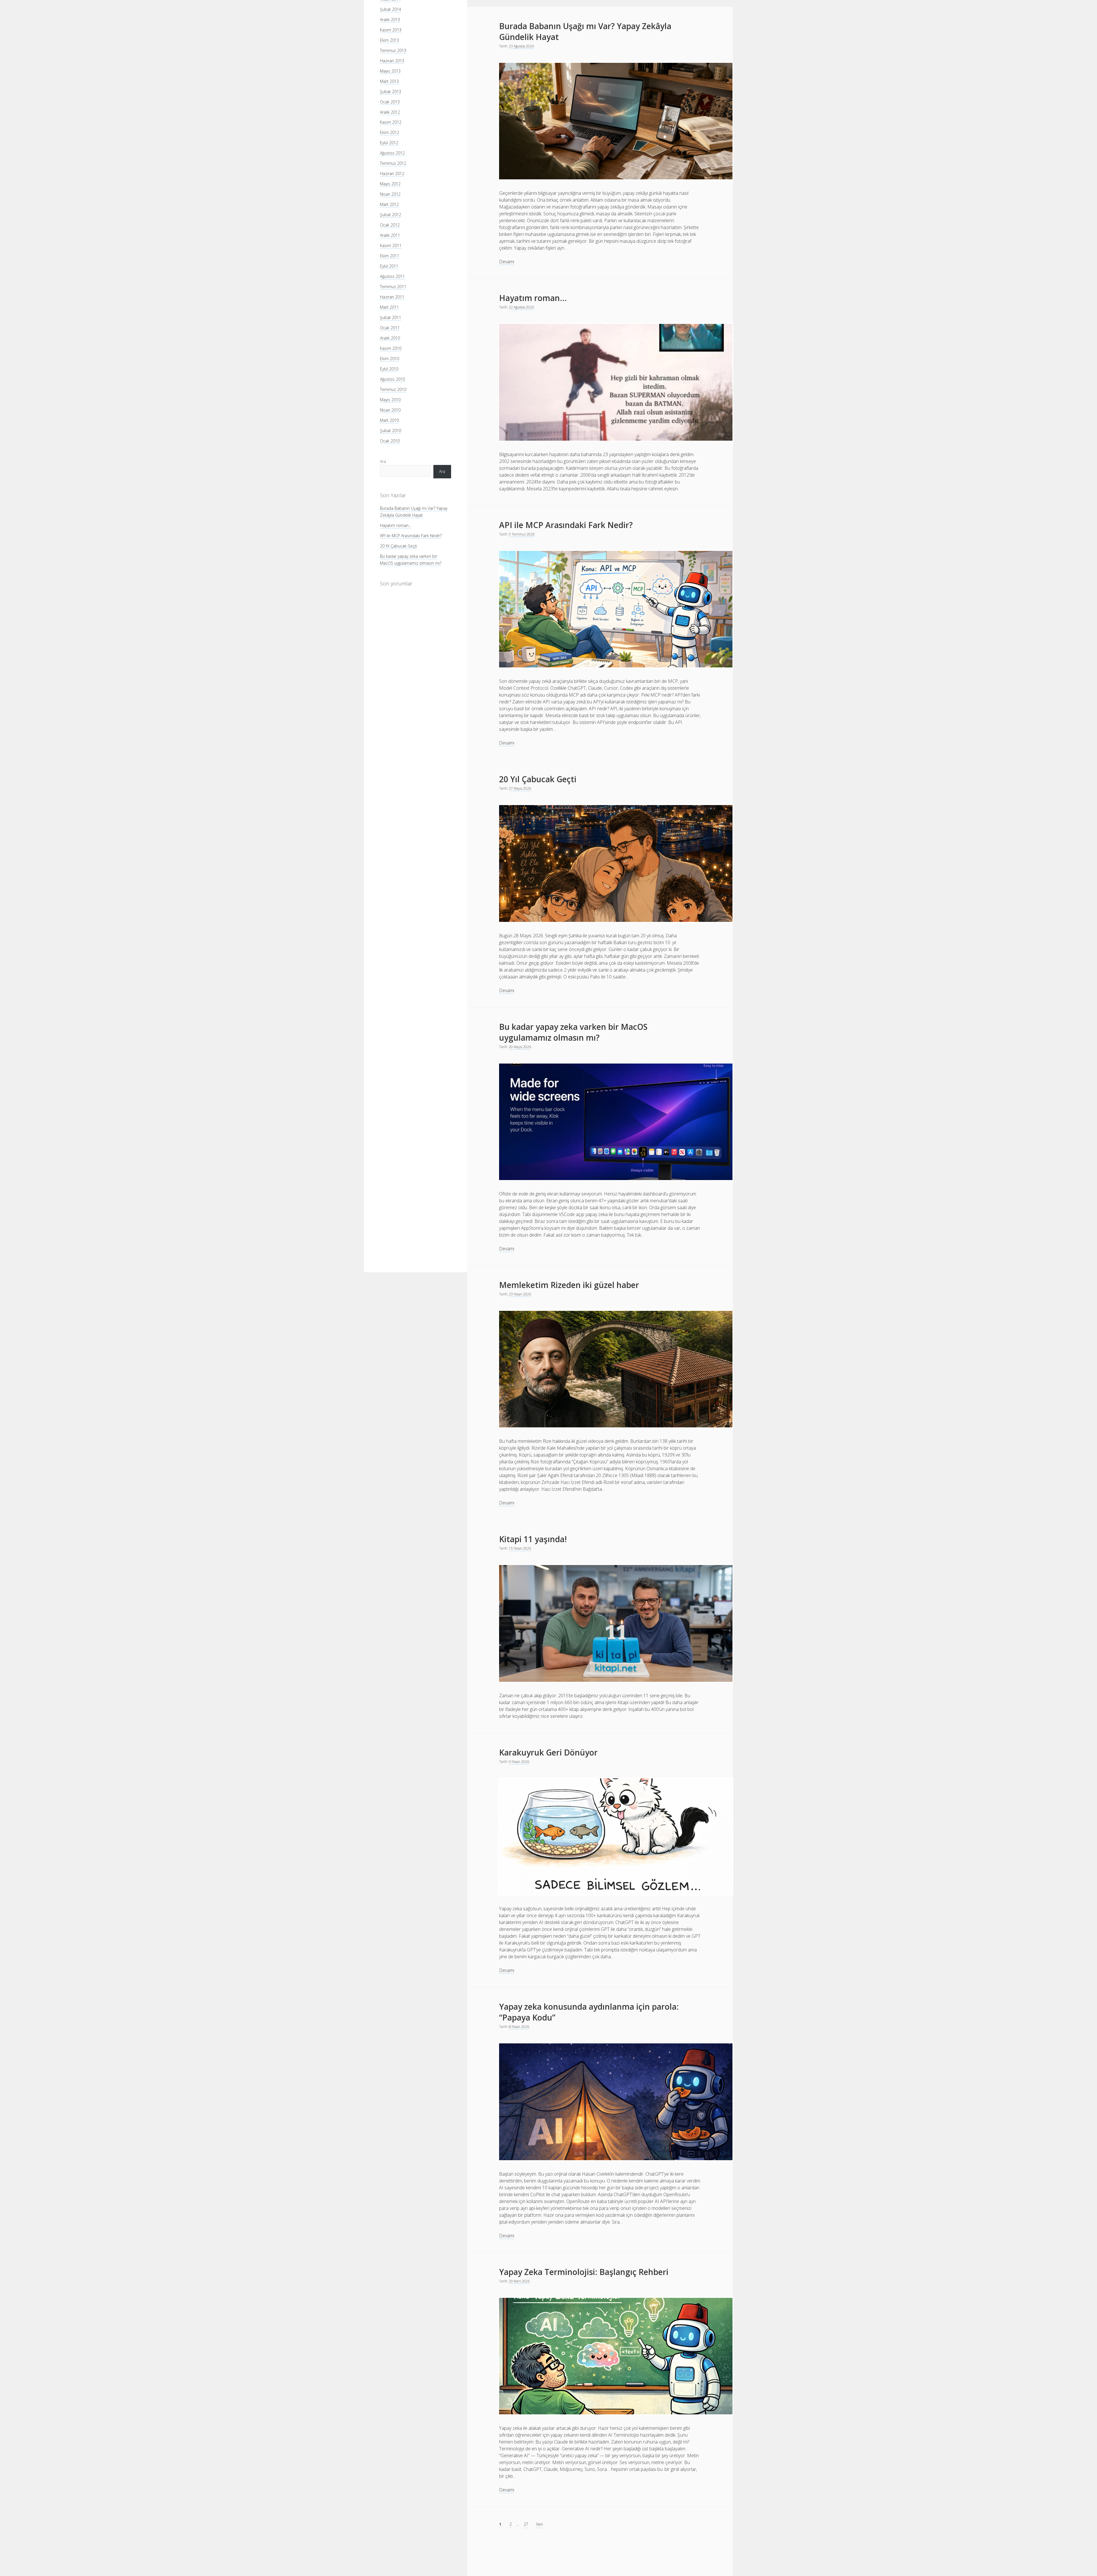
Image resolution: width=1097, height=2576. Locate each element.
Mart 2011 (389, 307)
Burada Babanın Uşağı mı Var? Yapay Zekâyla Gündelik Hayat (585, 31)
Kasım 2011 (391, 245)
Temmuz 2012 (393, 163)
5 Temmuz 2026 (522, 534)
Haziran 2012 (392, 173)
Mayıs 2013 (390, 71)
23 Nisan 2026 (520, 1294)
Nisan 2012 (390, 194)
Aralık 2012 (390, 112)
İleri (540, 2524)
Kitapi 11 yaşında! (533, 1539)
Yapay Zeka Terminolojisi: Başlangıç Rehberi (584, 2272)
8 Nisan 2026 (519, 2027)
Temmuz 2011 (393, 287)
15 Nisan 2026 (520, 1548)
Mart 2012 (389, 204)
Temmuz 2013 (393, 50)
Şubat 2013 (391, 91)
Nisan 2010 (390, 410)
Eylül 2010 (389, 369)
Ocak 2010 (390, 441)
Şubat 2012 (391, 215)
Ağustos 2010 (392, 379)
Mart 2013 (389, 81)
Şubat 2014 (391, 9)
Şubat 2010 (391, 431)
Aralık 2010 (390, 338)
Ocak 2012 (390, 225)
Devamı (507, 262)
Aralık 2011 (390, 235)
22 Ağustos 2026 (521, 307)
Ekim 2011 (390, 256)
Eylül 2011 (389, 266)
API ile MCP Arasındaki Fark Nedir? (411, 535)
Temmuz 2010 (393, 389)
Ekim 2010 (390, 359)
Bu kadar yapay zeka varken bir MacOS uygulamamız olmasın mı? (573, 1032)
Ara (383, 461)
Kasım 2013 (391, 30)
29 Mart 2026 (519, 2281)
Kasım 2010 (391, 348)
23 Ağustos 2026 (521, 46)
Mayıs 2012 (390, 184)
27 (526, 2524)
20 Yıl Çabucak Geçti (399, 546)
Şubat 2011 (391, 317)
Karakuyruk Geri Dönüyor (548, 1752)
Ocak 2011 (390, 328)
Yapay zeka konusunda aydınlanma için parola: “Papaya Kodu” (589, 2012)
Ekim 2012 (390, 132)
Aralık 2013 (390, 19)
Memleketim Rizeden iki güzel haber (569, 1285)
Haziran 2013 (392, 60)
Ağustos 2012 (392, 153)
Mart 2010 (389, 420)
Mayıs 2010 (390, 400)
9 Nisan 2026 (519, 1762)
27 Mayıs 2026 (520, 788)
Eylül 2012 (389, 143)
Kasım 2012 (391, 122)
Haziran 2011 (392, 297)
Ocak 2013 (390, 102)
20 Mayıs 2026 (520, 1047)
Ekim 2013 (390, 40)
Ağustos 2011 (392, 276)
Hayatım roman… (396, 525)
